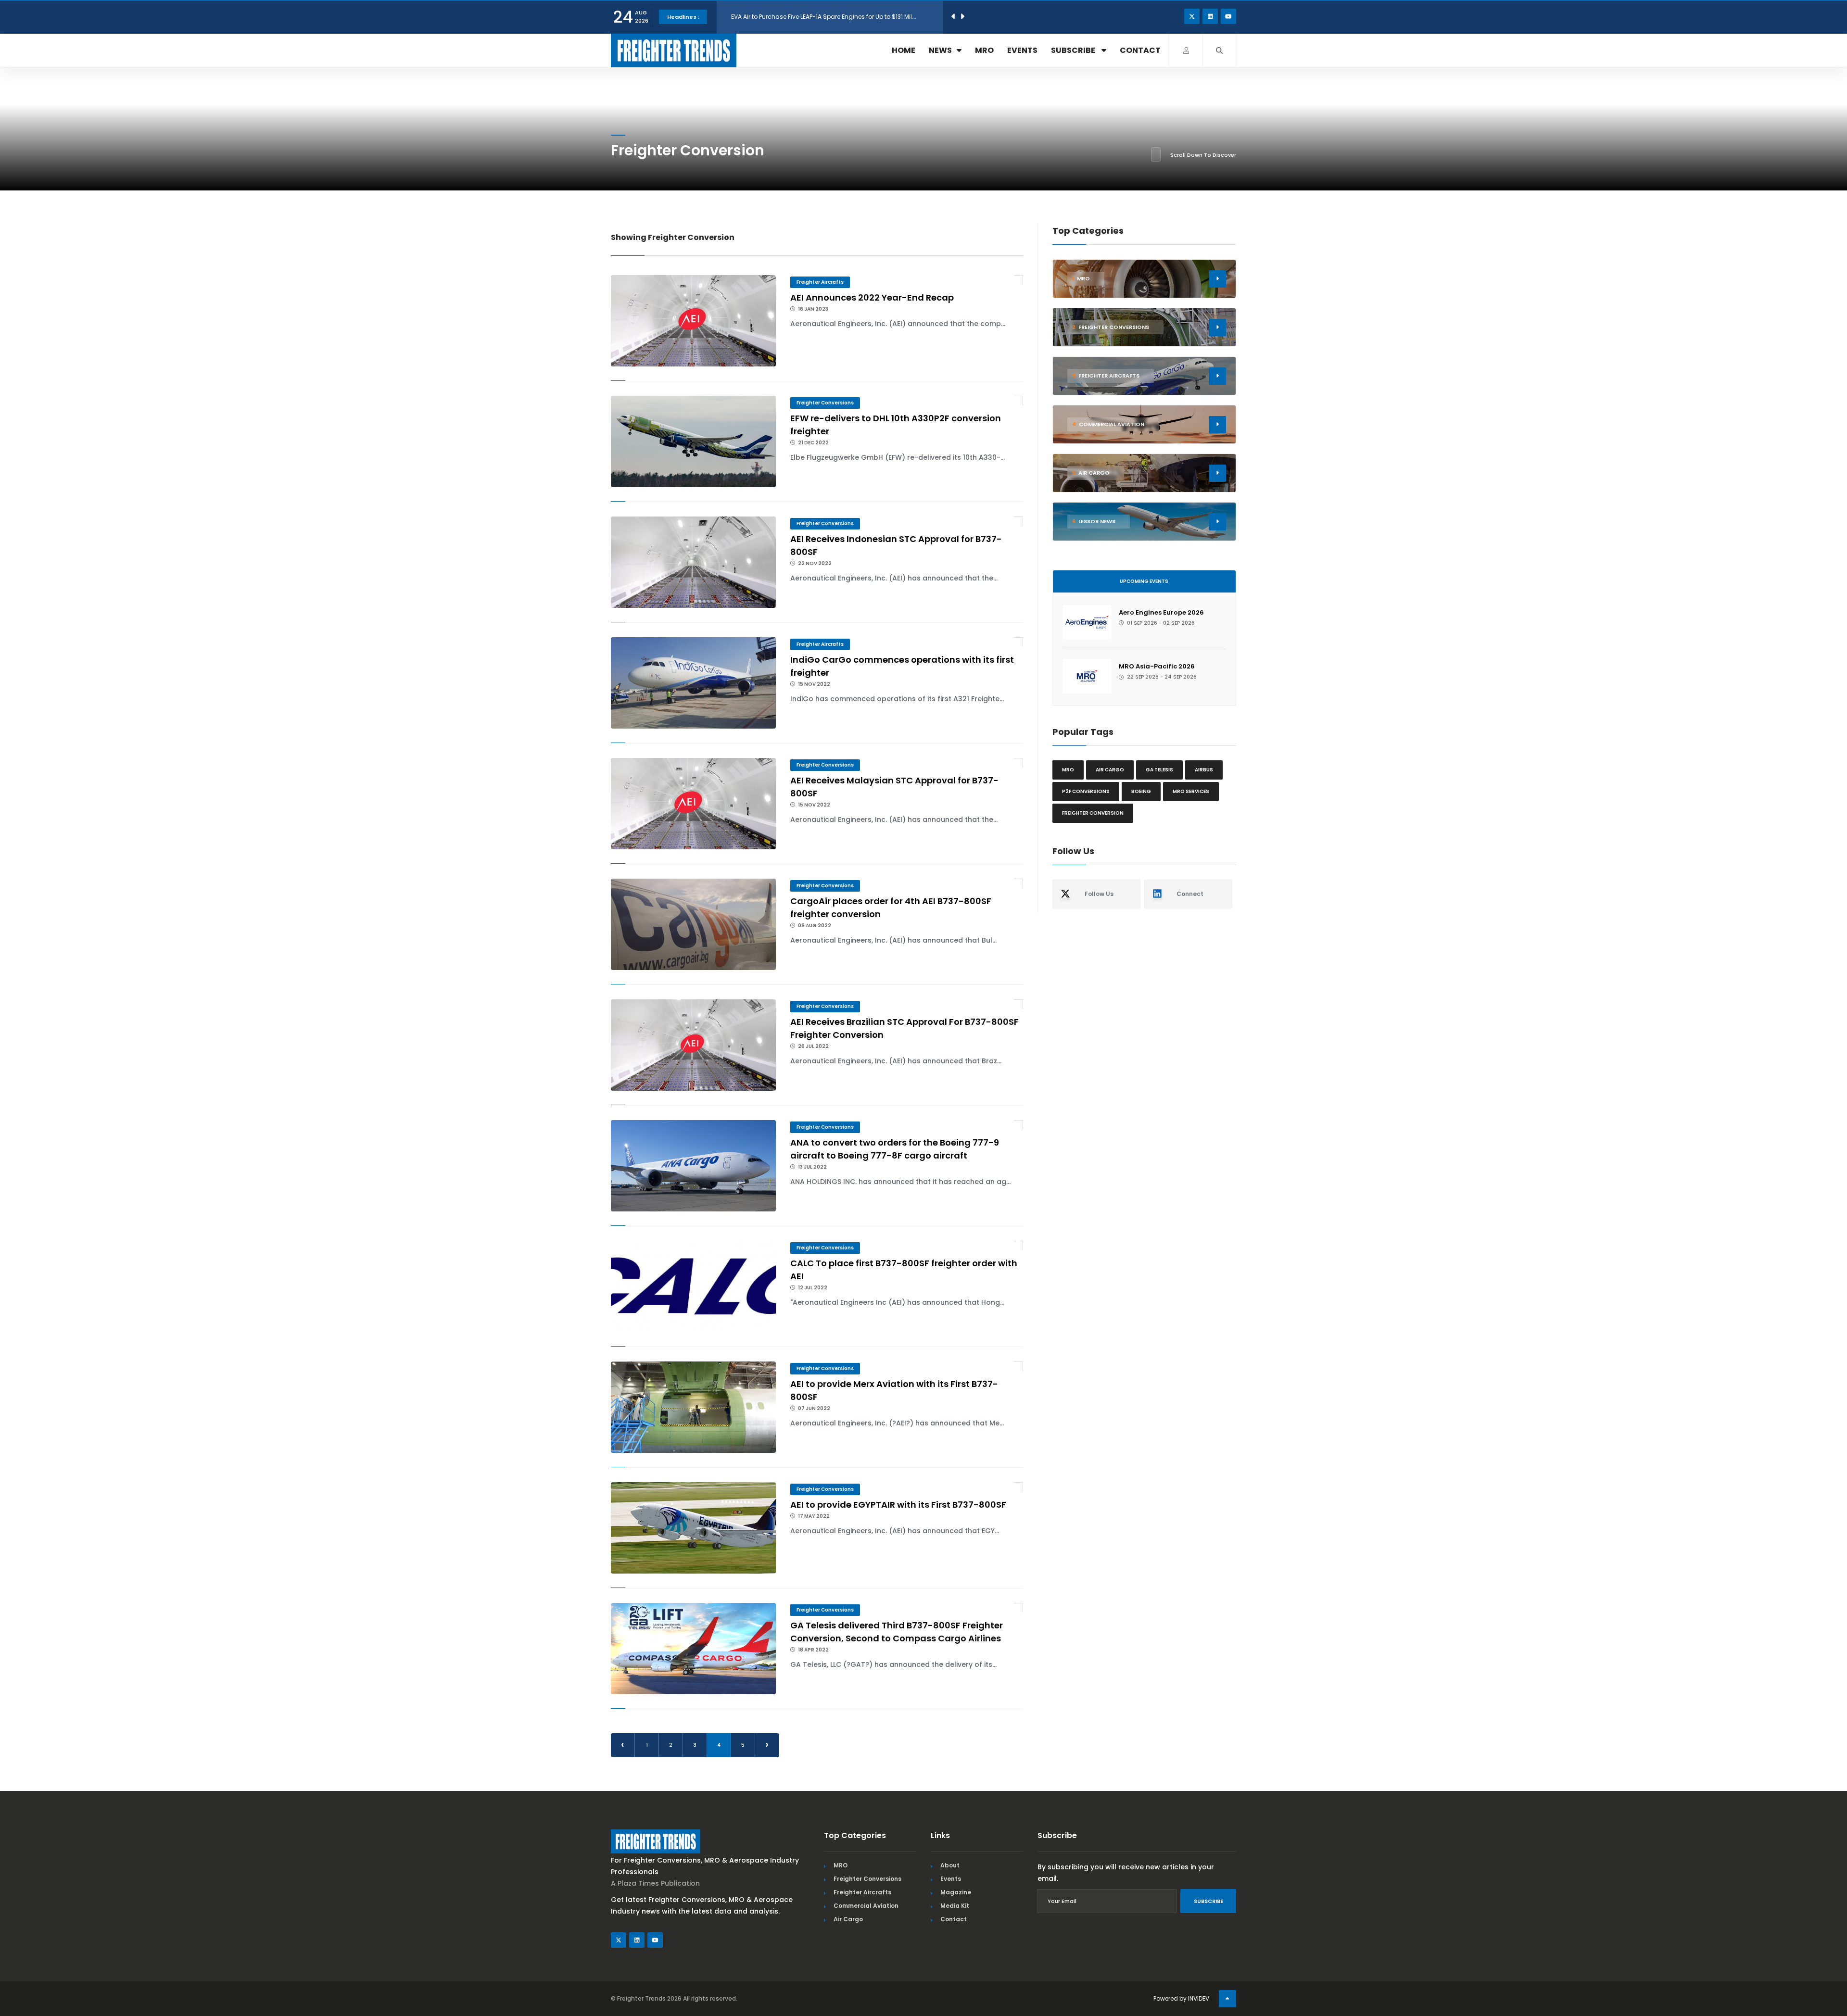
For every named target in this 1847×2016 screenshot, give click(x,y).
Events (1022, 50)
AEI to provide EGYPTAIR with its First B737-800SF (898, 1505)
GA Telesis (1159, 770)
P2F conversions (1086, 791)
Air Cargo (848, 1919)
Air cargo (1110, 770)
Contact (1140, 50)
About (950, 1865)
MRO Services (1191, 791)
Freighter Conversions (825, 403)
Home (904, 50)
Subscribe (1074, 50)
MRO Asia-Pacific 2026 (1157, 666)
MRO (984, 50)
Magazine (956, 1892)
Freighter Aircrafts (820, 282)
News (940, 50)
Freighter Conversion (1093, 813)
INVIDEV (1199, 1998)
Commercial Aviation (866, 1906)
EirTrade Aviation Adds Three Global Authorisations (806, 17)
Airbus (1204, 770)
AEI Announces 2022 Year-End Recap (872, 297)
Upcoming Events (1144, 581)
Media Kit (955, 1906)
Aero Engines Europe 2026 (1161, 612)
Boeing (1141, 791)
